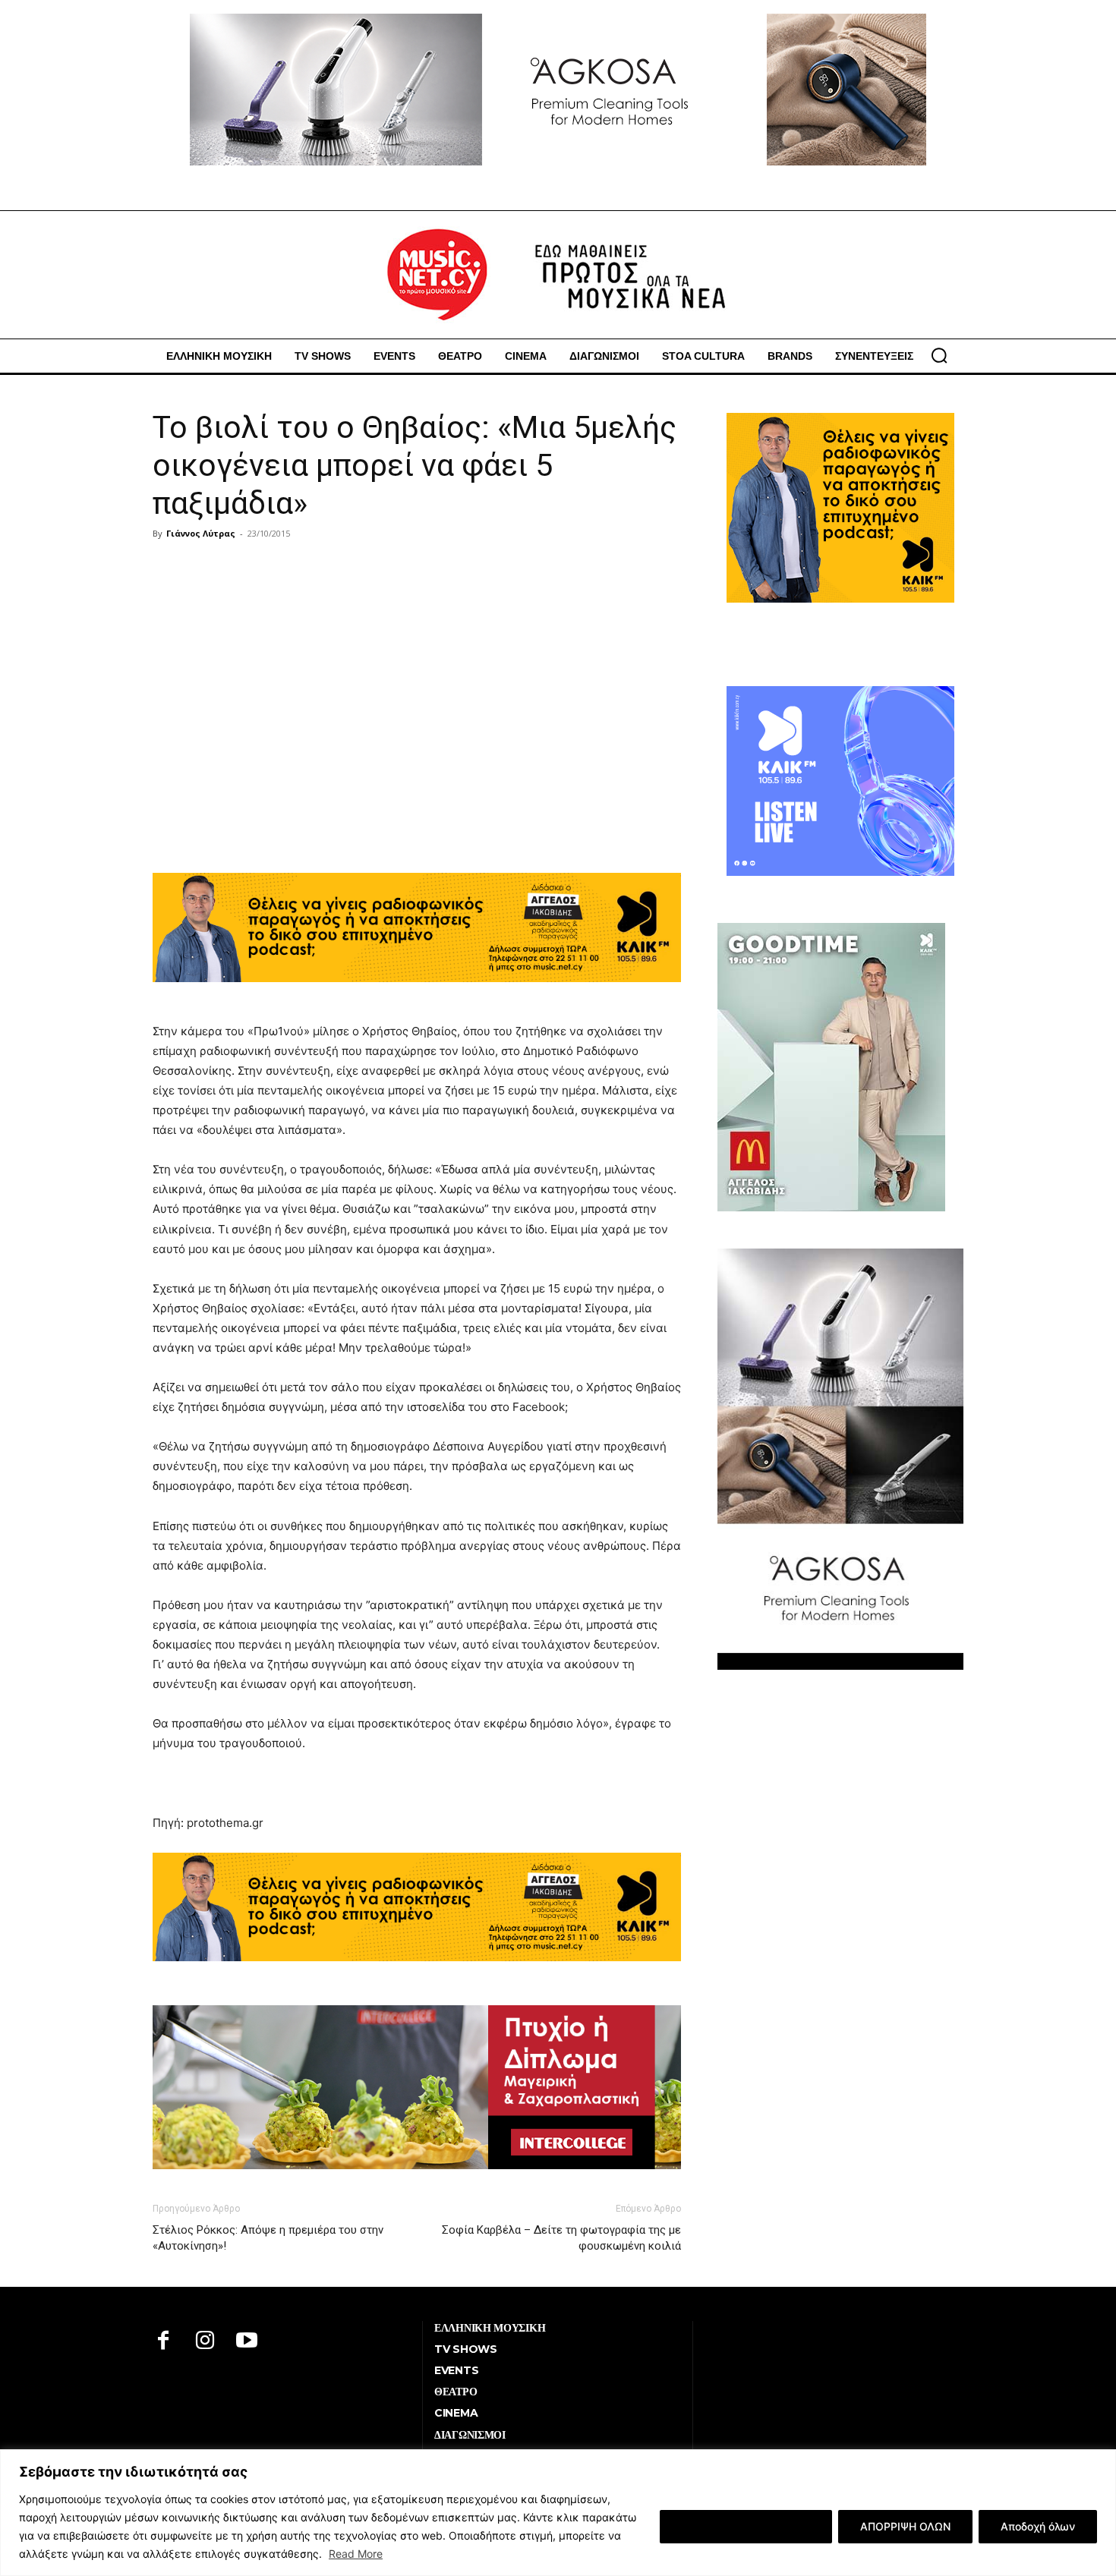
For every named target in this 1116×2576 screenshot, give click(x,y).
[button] (939, 355)
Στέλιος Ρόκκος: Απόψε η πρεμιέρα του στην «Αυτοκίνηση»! (268, 2238)
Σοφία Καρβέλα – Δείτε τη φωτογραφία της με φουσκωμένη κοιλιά (561, 2238)
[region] (558, 2513)
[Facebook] (164, 2342)
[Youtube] (247, 2342)
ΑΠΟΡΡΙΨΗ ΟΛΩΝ (905, 2526)
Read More (356, 2554)
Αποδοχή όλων (1038, 2526)
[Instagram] (205, 2342)
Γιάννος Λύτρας (201, 533)
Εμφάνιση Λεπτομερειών (746, 2526)
